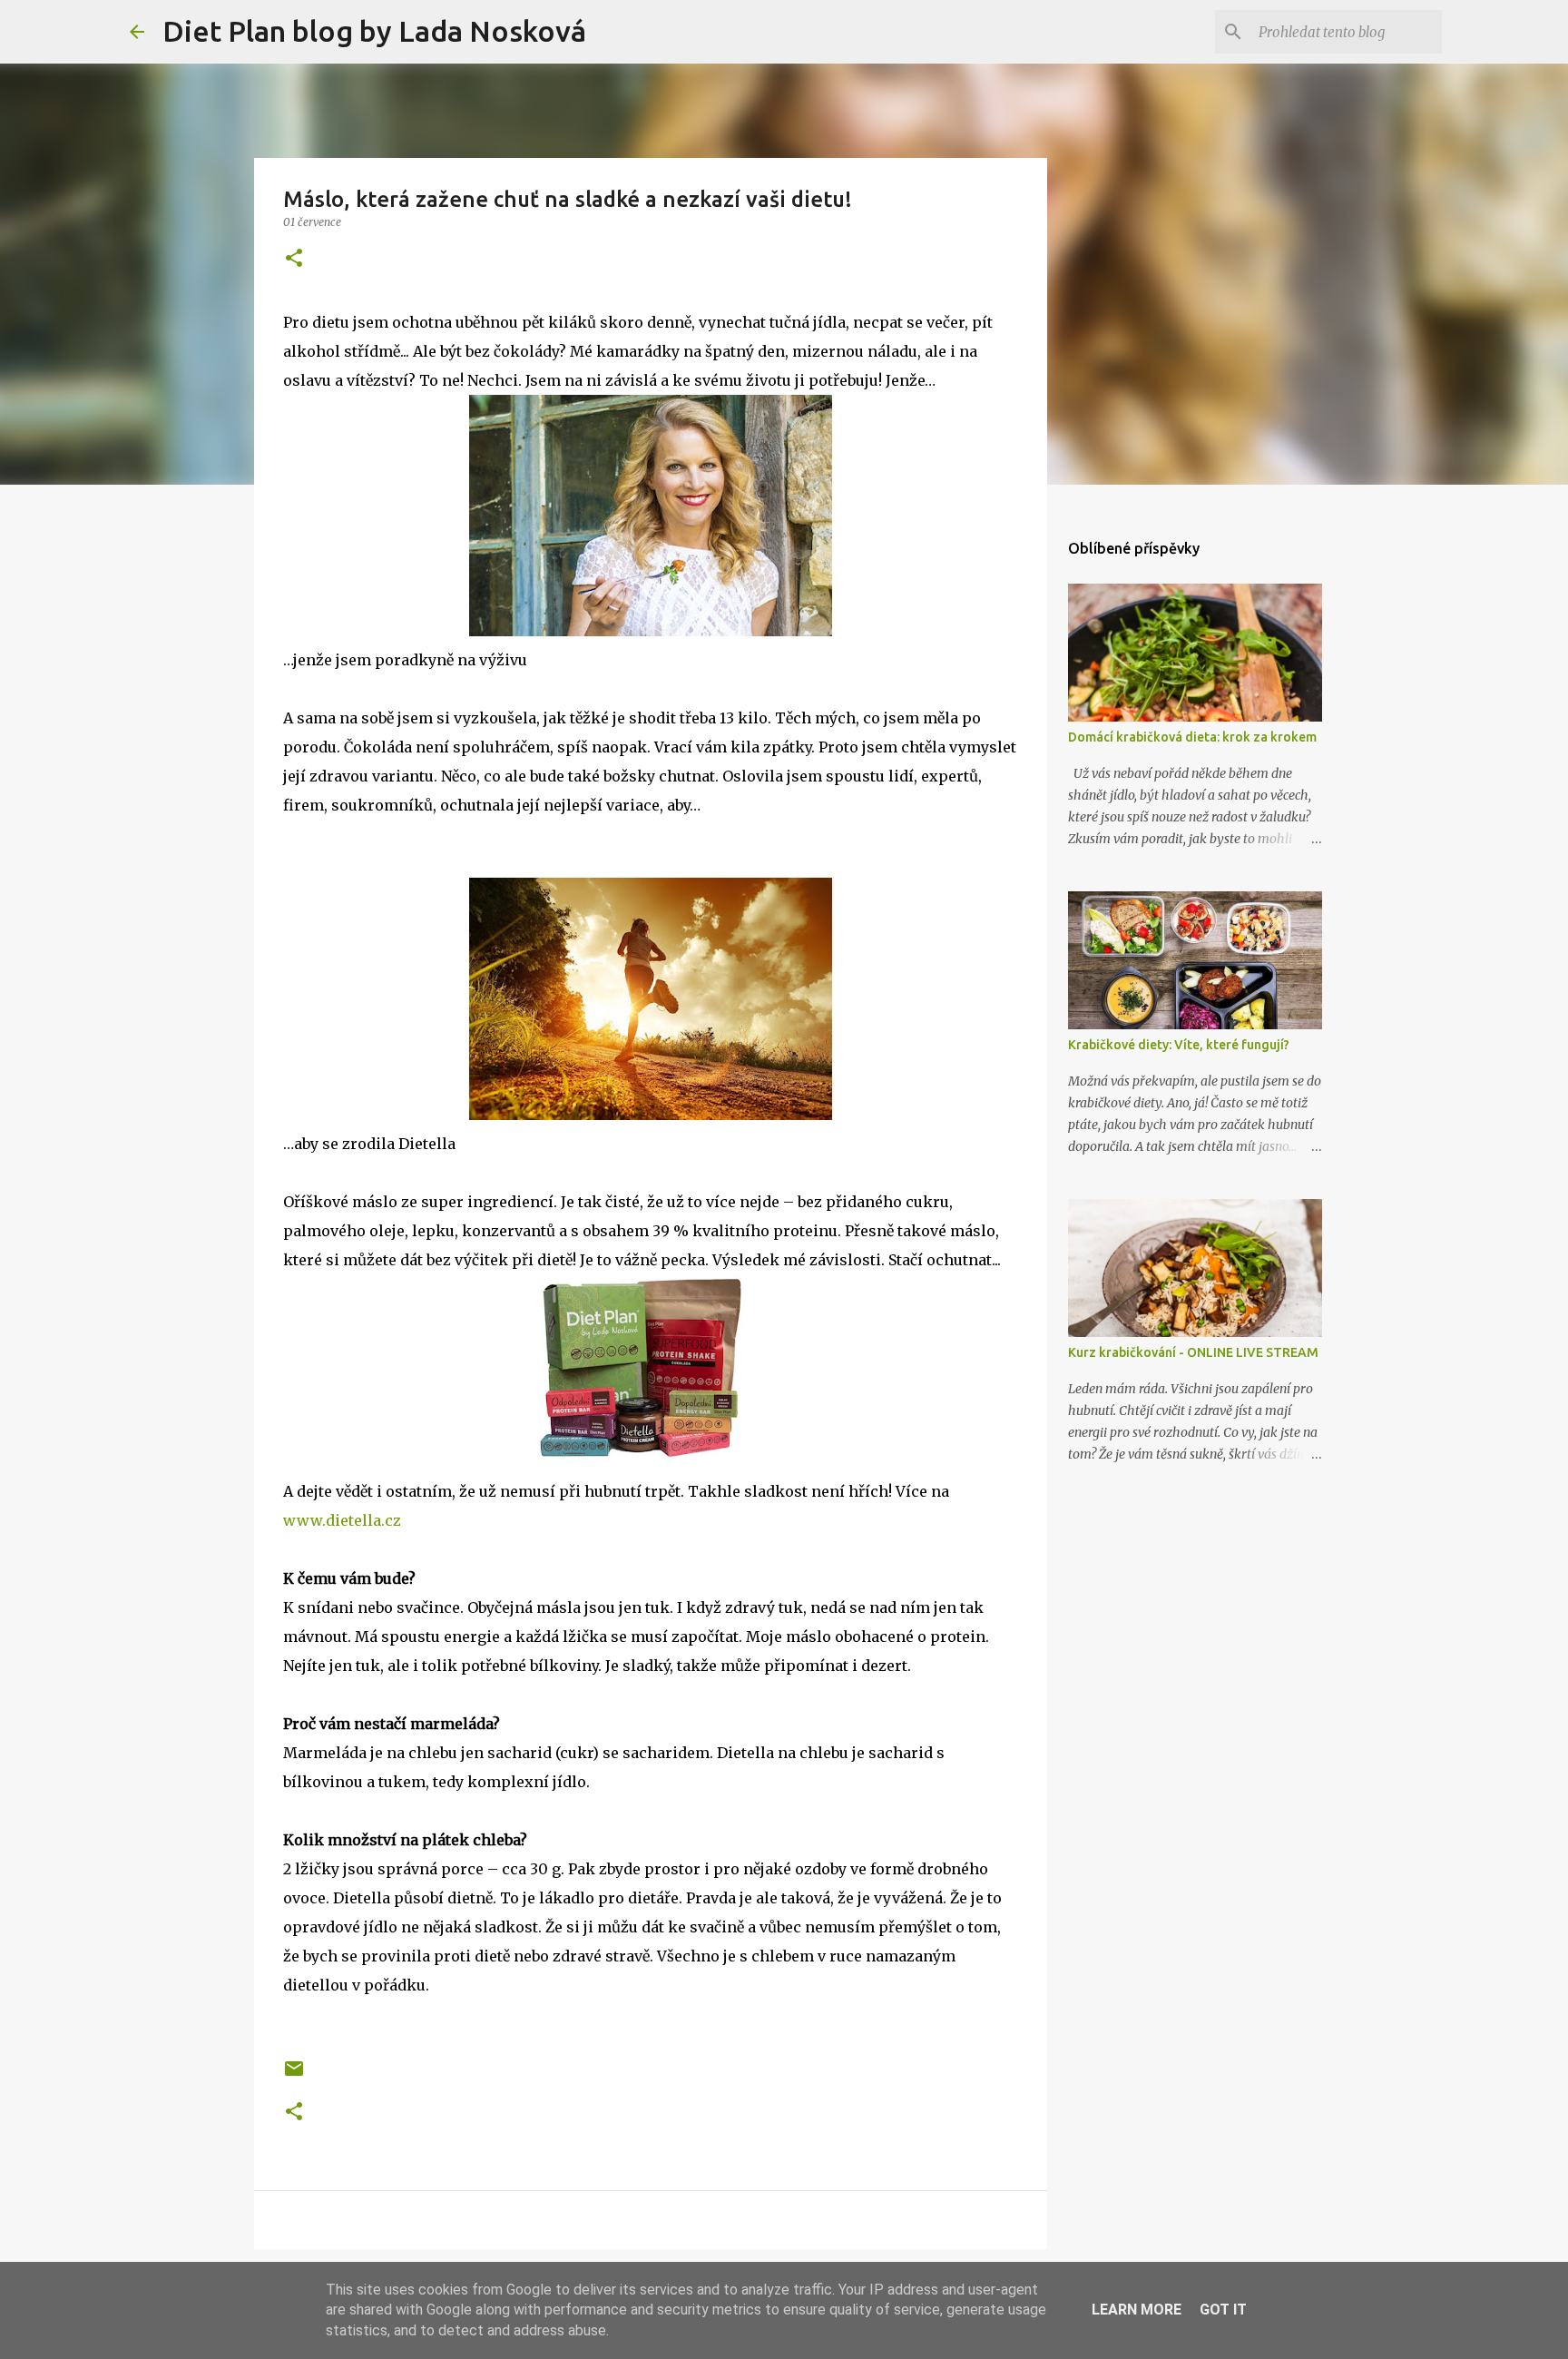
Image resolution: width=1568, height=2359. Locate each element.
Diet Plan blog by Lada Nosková (374, 31)
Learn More (1137, 2310)
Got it (1223, 2310)
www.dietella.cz (342, 1520)
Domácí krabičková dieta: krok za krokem (1192, 737)
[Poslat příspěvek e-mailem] (294, 2075)
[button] (294, 259)
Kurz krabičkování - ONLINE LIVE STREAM (1193, 1352)
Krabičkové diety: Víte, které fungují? (1179, 1045)
